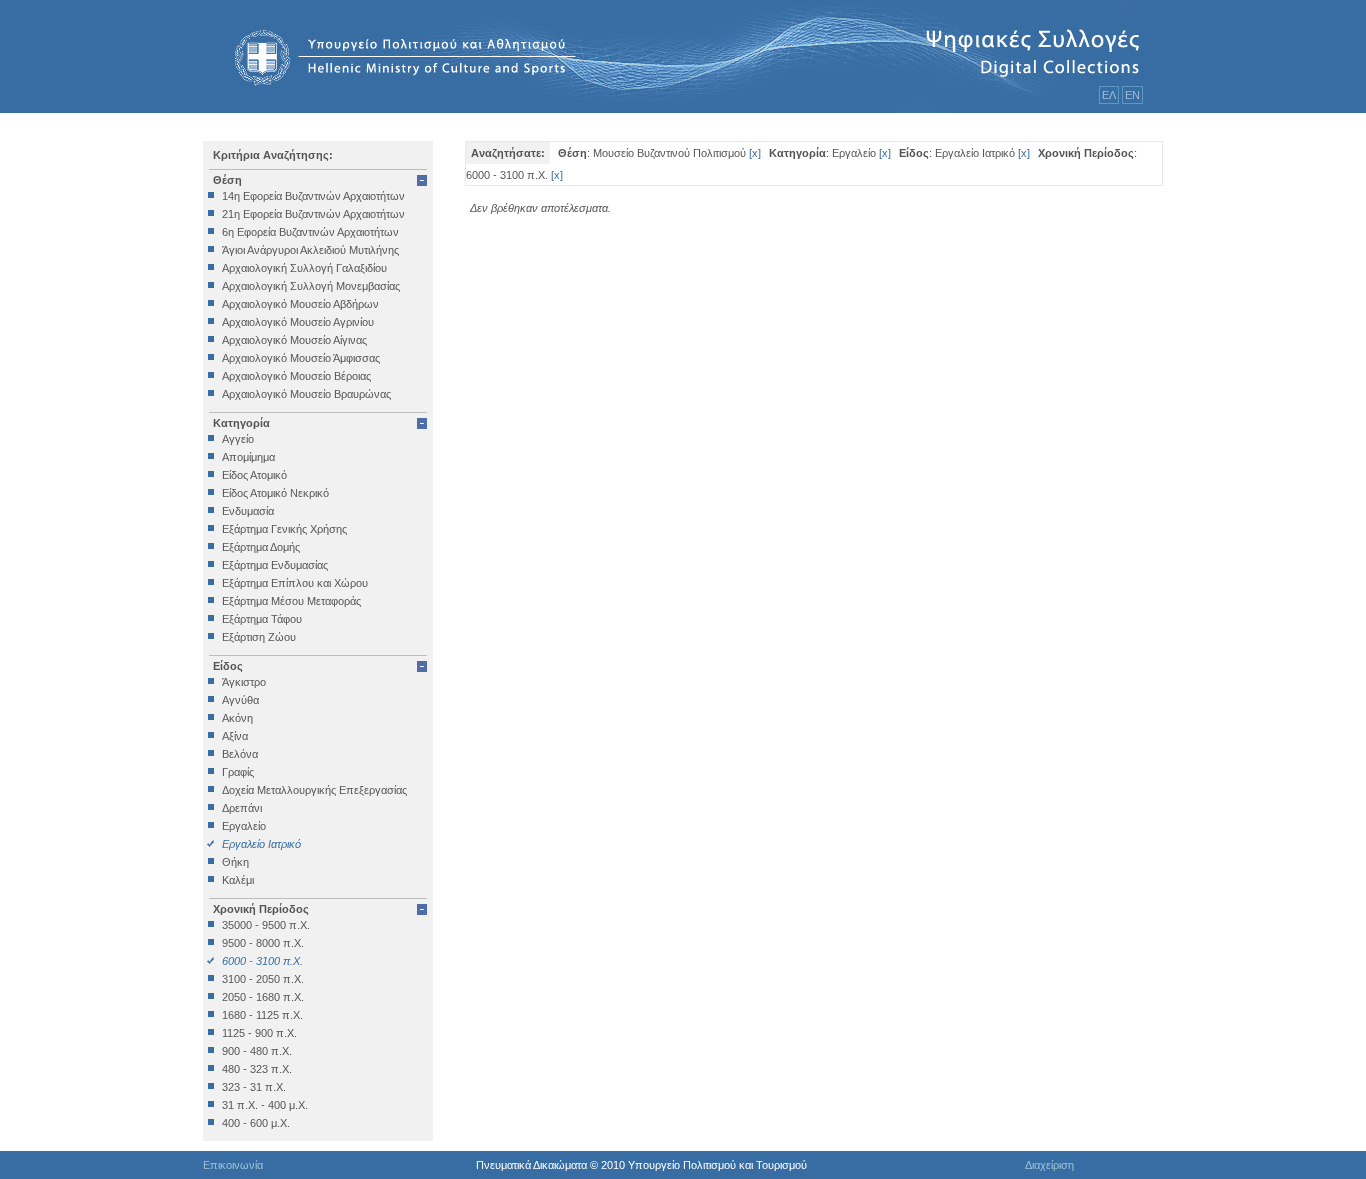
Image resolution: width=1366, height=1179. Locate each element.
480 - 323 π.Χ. (257, 1069)
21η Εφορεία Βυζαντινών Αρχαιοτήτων (313, 214)
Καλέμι (238, 880)
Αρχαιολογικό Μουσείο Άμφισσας (301, 358)
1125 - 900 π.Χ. (259, 1033)
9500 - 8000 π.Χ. (263, 943)
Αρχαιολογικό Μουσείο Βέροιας (296, 376)
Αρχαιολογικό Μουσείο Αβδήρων (300, 304)
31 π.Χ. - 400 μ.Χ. (265, 1105)
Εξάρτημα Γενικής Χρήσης (284, 529)
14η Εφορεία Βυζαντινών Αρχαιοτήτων (313, 196)
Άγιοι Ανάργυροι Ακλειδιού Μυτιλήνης (310, 250)
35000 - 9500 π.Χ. (266, 925)
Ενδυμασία (248, 511)
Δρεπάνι (242, 808)
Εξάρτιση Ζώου (259, 637)
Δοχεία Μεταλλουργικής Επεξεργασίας (314, 790)
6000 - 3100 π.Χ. (262, 961)
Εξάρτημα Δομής (261, 547)
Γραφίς (238, 772)
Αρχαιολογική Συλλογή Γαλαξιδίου (304, 268)
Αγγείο (238, 439)
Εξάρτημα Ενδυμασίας (275, 565)
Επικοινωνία (233, 1165)
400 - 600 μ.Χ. (256, 1123)
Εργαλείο (244, 826)
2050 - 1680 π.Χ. (263, 997)
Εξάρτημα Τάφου (262, 619)
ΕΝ (1132, 95)
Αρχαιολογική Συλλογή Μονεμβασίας (311, 286)
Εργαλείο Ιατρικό (261, 844)
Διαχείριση (1049, 1165)
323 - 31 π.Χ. (254, 1087)
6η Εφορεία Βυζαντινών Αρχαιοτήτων (310, 232)
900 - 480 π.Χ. (257, 1051)
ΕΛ (1109, 95)
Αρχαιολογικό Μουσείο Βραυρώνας (306, 394)
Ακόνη (237, 718)
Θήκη (235, 862)
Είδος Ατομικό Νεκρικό (275, 493)
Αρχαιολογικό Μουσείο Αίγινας (294, 340)
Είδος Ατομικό (254, 475)
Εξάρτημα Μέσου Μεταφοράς (291, 601)
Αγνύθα (240, 700)
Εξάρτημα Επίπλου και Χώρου (295, 583)
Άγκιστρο (244, 682)
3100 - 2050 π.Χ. (263, 979)
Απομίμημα (248, 457)
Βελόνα (240, 754)
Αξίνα (235, 736)
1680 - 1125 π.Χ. (262, 1015)
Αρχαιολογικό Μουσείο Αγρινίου (298, 322)
